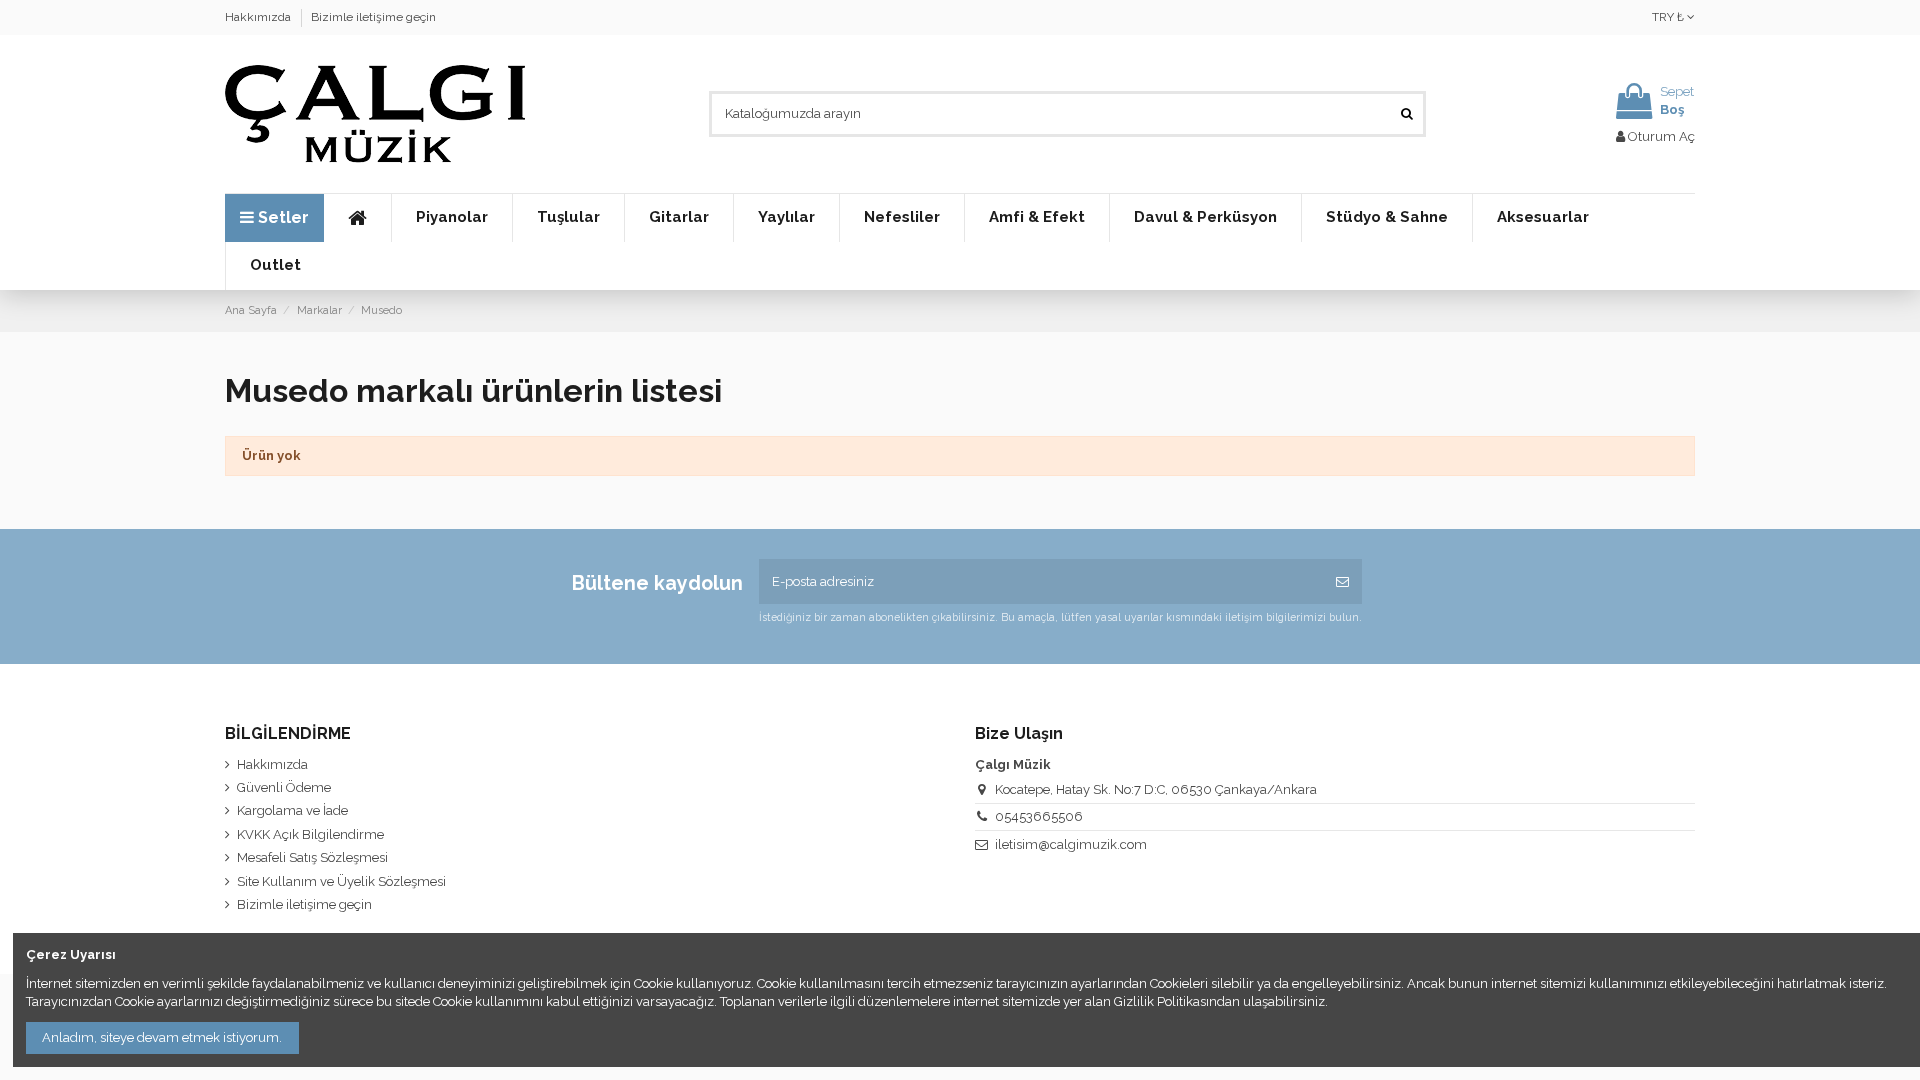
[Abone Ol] (1342, 582)
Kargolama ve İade (292, 810)
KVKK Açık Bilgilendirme (310, 834)
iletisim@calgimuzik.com (1071, 844)
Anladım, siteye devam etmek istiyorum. (162, 1037)
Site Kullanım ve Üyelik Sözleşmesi (341, 881)
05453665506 (1039, 816)
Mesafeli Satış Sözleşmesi (312, 857)
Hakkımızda (259, 17)
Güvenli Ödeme (284, 787)
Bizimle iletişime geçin (373, 17)
